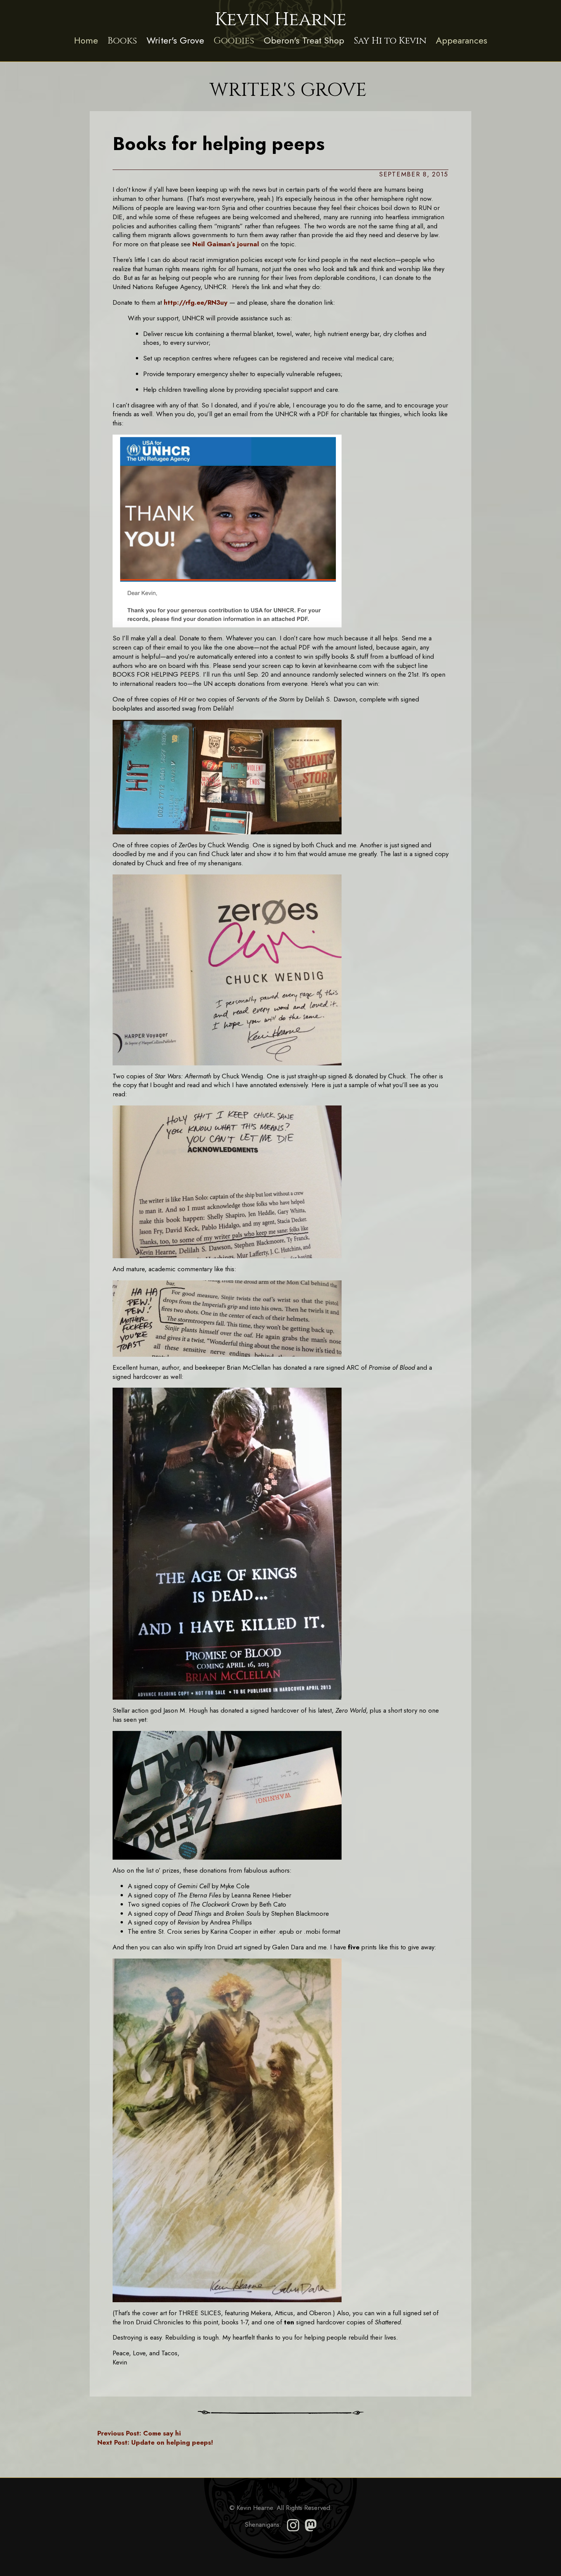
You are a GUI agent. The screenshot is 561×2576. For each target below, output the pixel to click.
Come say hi (139, 2433)
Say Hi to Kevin (390, 41)
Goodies (234, 41)
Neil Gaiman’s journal (226, 244)
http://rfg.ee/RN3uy (196, 302)
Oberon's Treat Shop (304, 40)
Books (122, 41)
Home (86, 40)
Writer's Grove (175, 40)
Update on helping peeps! (155, 2442)
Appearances (462, 40)
